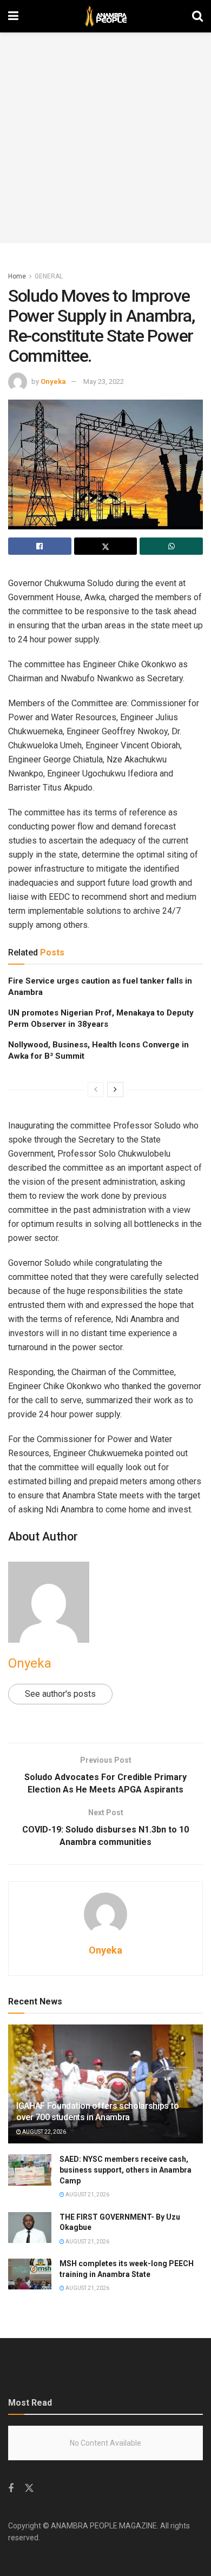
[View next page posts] (115, 1090)
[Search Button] (197, 16)
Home (17, 276)
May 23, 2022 (104, 381)
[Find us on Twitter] (29, 2488)
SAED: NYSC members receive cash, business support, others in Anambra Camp (126, 2170)
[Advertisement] (105, 138)
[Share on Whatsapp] (171, 546)
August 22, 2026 (44, 2132)
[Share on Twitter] (106, 546)
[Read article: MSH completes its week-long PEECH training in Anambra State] (30, 2274)
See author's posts (60, 1694)
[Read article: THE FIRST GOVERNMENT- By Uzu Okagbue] (30, 2228)
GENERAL (49, 276)
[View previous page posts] (96, 1090)
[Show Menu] (13, 16)
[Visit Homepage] (105, 16)
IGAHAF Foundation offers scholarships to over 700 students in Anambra (97, 2112)
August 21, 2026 (87, 2195)
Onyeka (53, 381)
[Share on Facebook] (40, 546)
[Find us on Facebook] (11, 2489)
